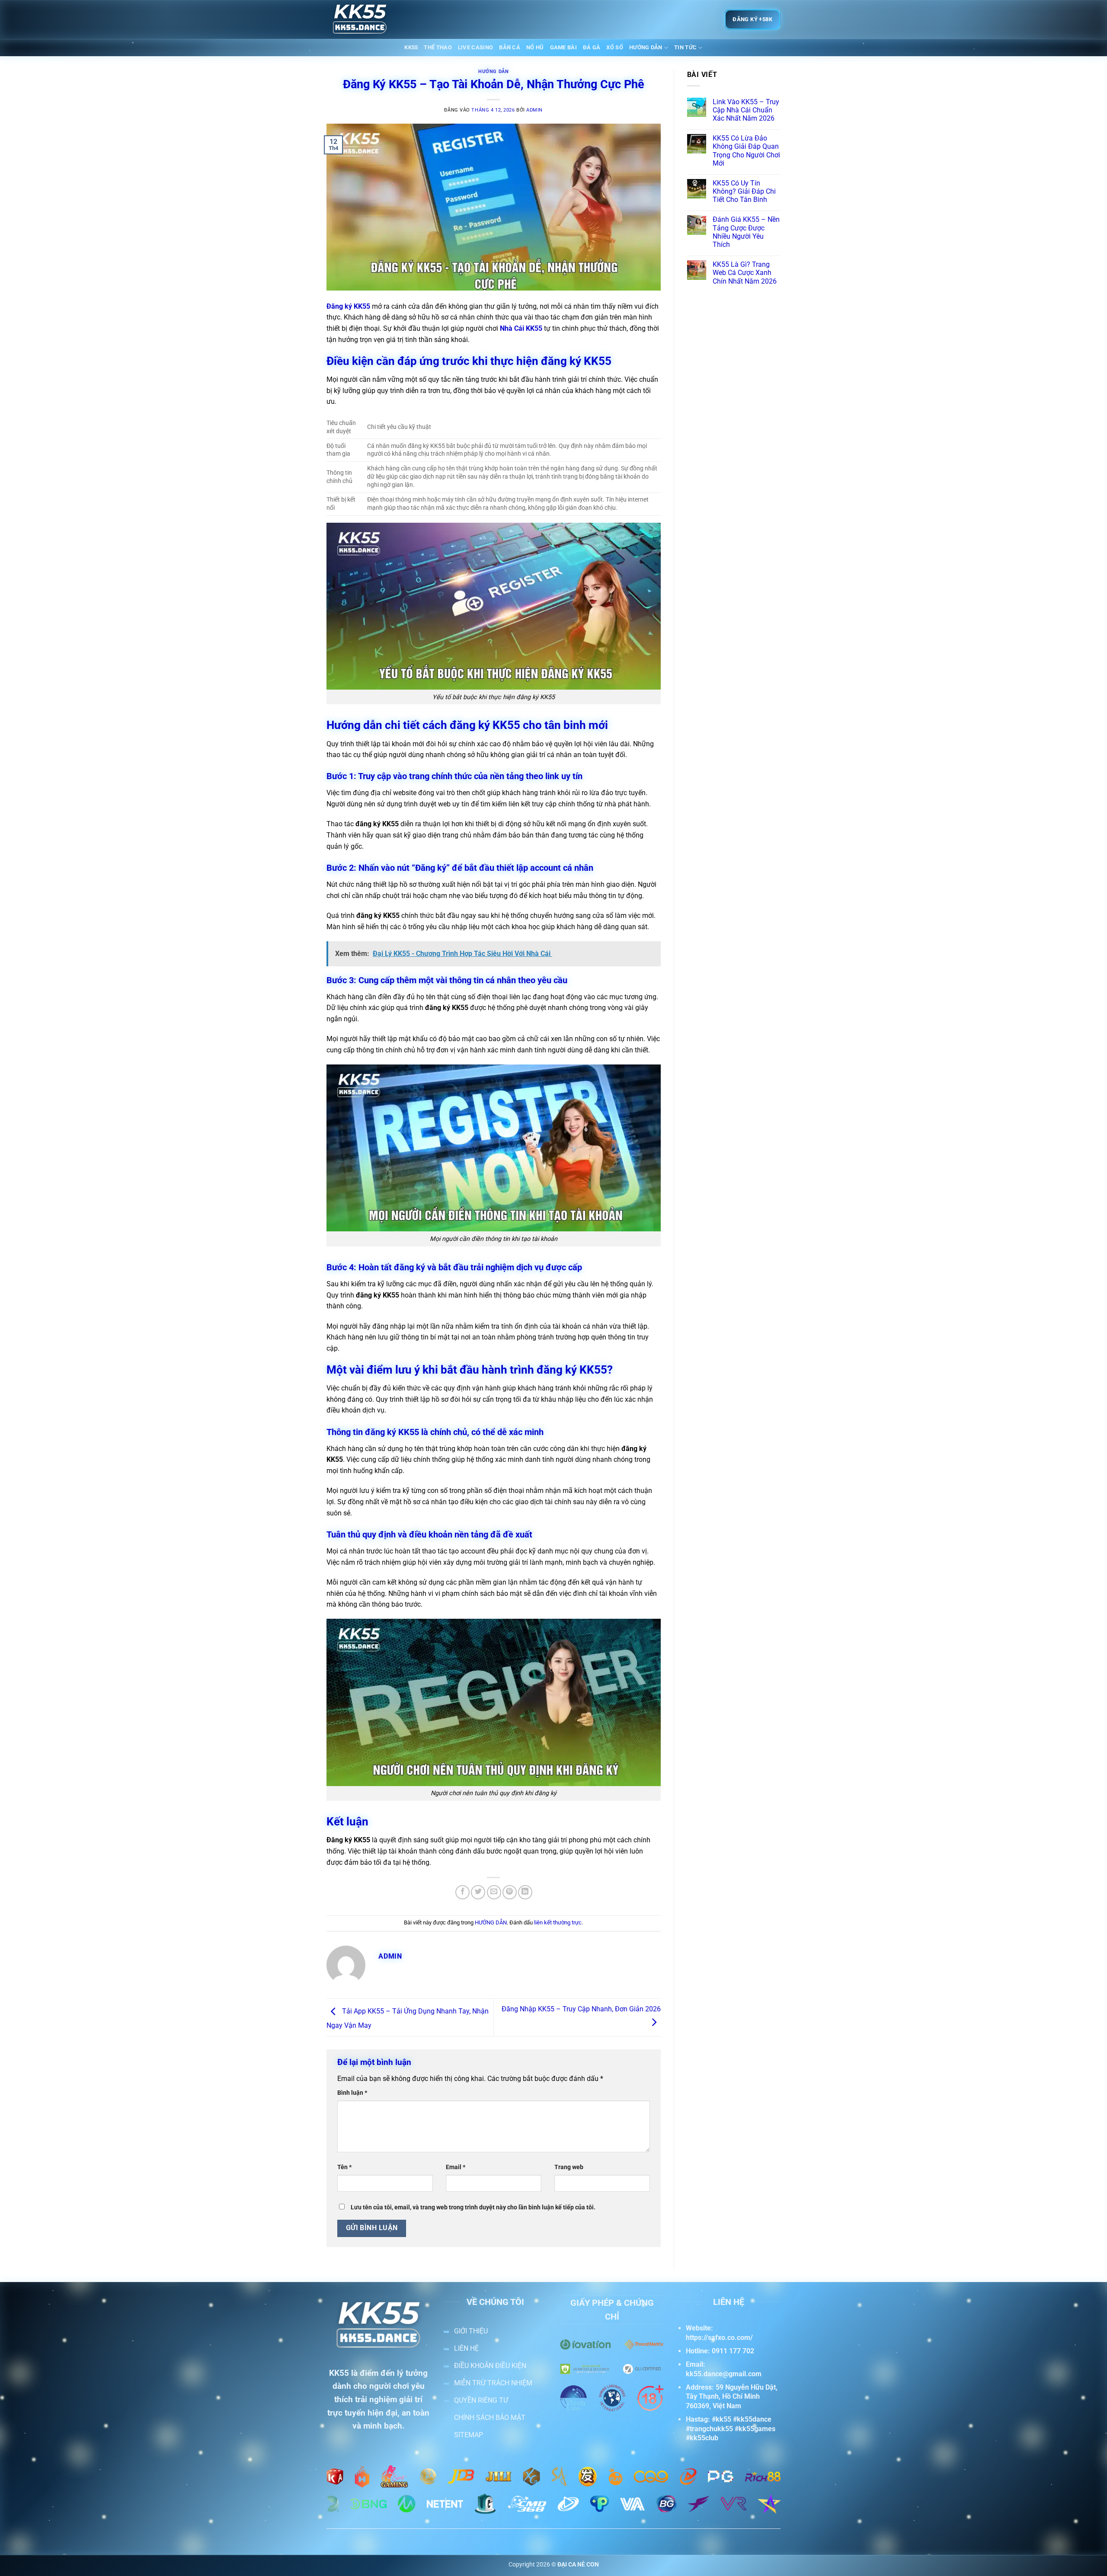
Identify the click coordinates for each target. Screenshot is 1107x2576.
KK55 (411, 47)
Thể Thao (438, 47)
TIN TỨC (685, 47)
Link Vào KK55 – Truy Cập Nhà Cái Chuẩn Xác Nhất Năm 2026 (746, 110)
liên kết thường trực (558, 1922)
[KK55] (370, 19)
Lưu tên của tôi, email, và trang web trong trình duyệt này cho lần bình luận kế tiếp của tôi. (473, 2207)
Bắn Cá (510, 47)
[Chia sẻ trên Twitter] (478, 1892)
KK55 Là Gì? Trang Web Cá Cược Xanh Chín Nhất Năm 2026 (745, 273)
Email (456, 2167)
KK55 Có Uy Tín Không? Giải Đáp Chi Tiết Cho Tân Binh (744, 191)
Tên (344, 2167)
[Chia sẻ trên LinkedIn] (525, 1892)
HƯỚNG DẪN (646, 47)
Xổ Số (615, 47)
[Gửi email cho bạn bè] (494, 1892)
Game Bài (563, 47)
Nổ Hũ (535, 47)
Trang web (569, 2167)
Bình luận (352, 2093)
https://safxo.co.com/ (719, 2338)
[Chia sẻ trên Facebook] (462, 1892)
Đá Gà (592, 47)
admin (534, 110)
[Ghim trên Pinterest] (510, 1892)
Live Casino (475, 47)
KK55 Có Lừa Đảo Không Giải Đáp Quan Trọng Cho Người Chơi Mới (746, 151)
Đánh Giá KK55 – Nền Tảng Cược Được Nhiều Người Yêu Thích (746, 232)
